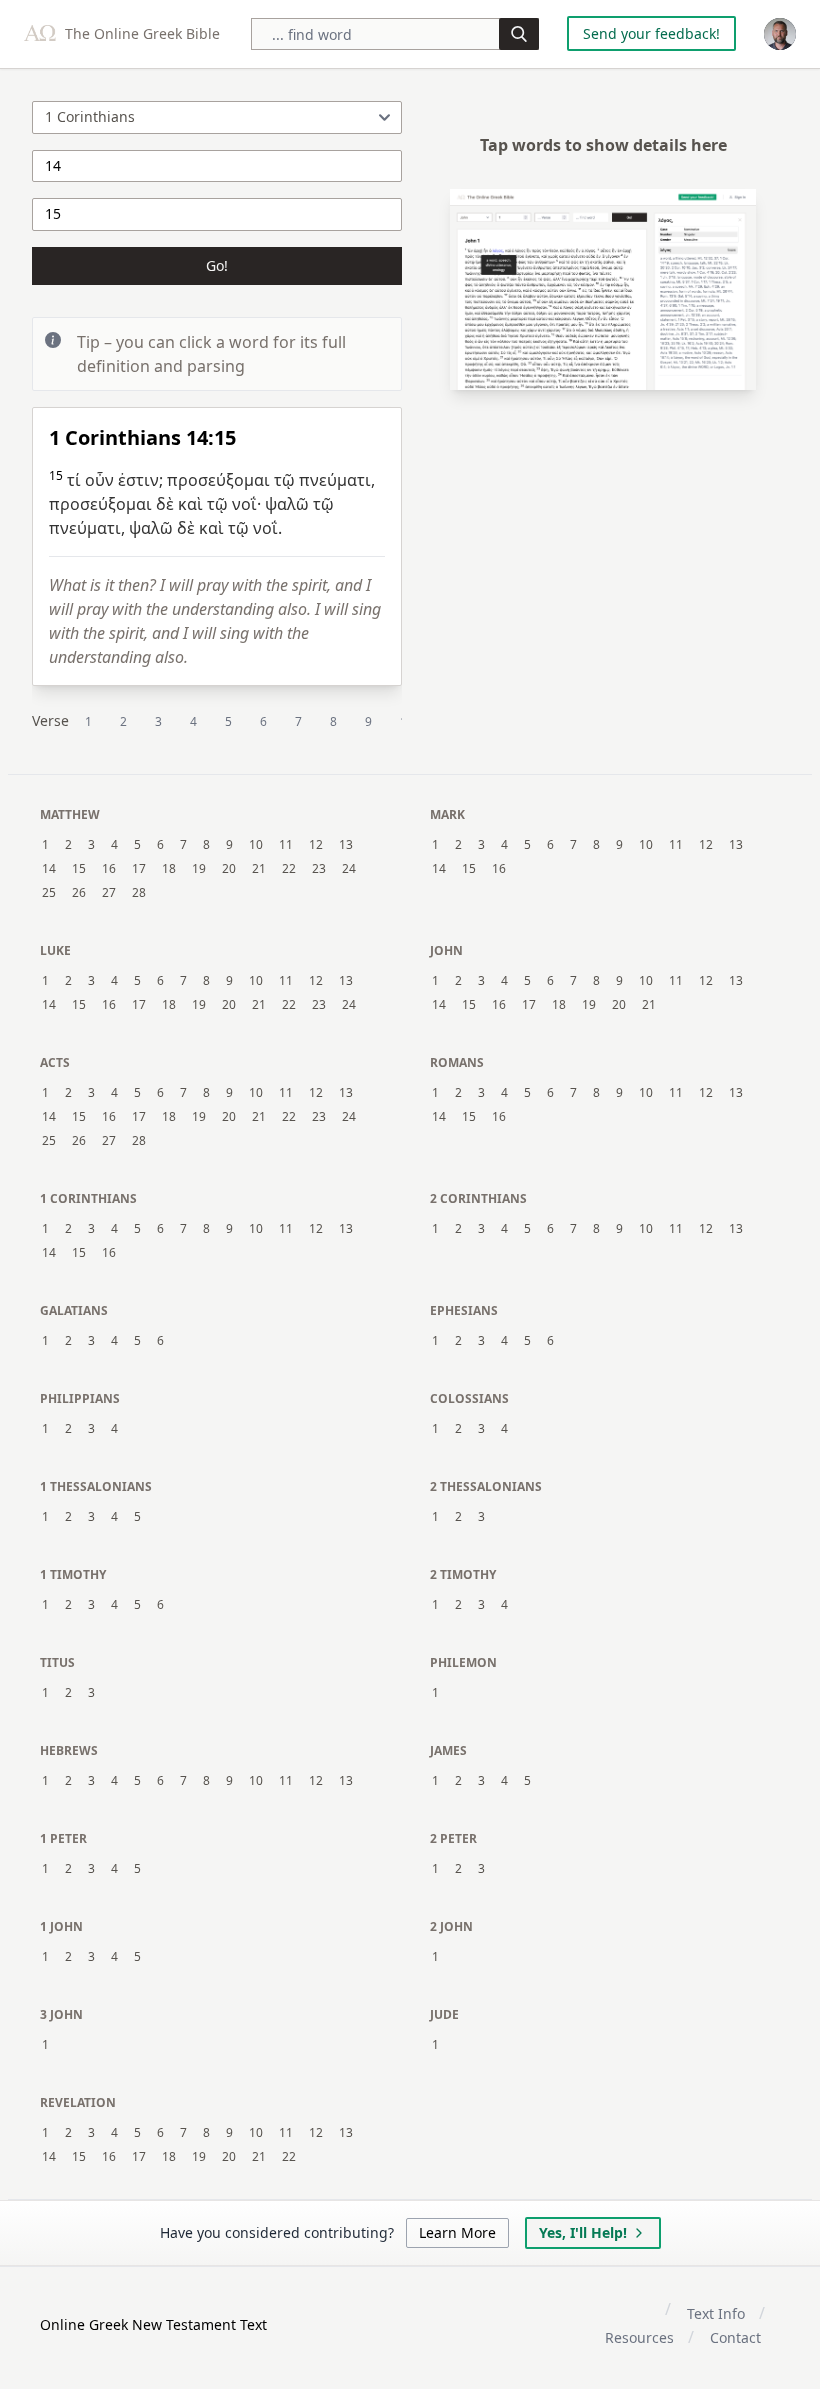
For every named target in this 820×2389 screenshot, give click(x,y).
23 (319, 869)
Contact (735, 2337)
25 (49, 893)
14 (49, 869)
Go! (217, 265)
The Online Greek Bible (140, 33)
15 (79, 869)
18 (169, 869)
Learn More (457, 2232)
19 (199, 869)
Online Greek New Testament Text (153, 2324)
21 (259, 869)
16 (109, 869)
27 (109, 893)
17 (139, 869)
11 (286, 845)
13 (346, 845)
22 (289, 869)
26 (79, 893)
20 (229, 869)
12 (316, 845)
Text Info (716, 2313)
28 (139, 893)
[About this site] (780, 34)
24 (349, 869)
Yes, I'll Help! (583, 2232)
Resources (639, 2337)
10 (256, 845)
